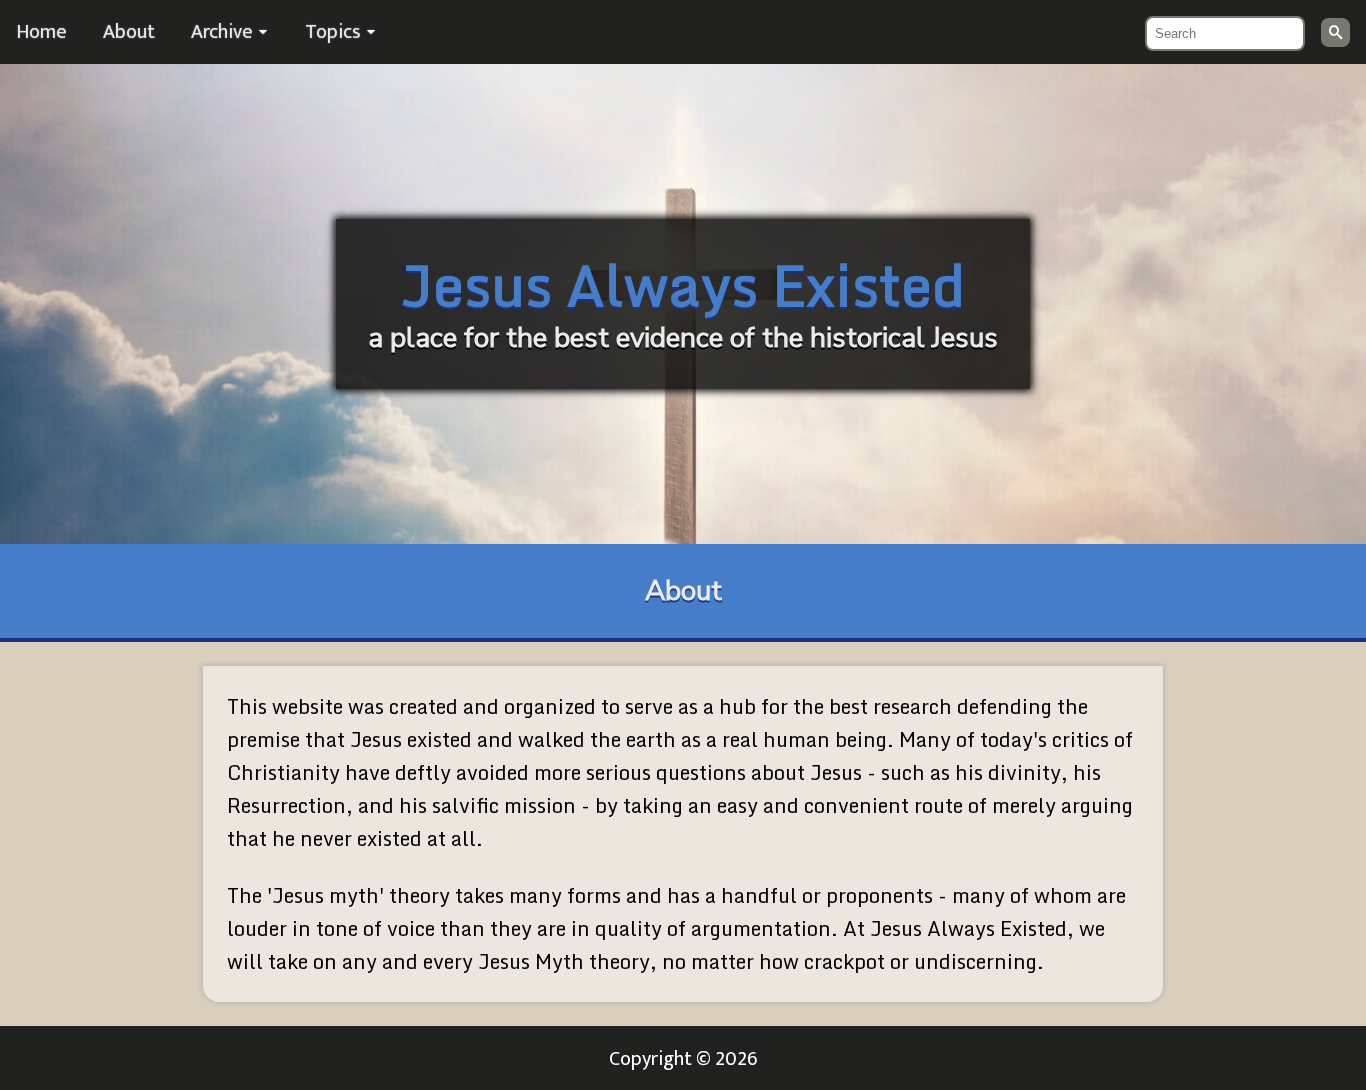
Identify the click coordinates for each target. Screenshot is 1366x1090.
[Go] (1335, 32)
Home (41, 32)
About (129, 32)
